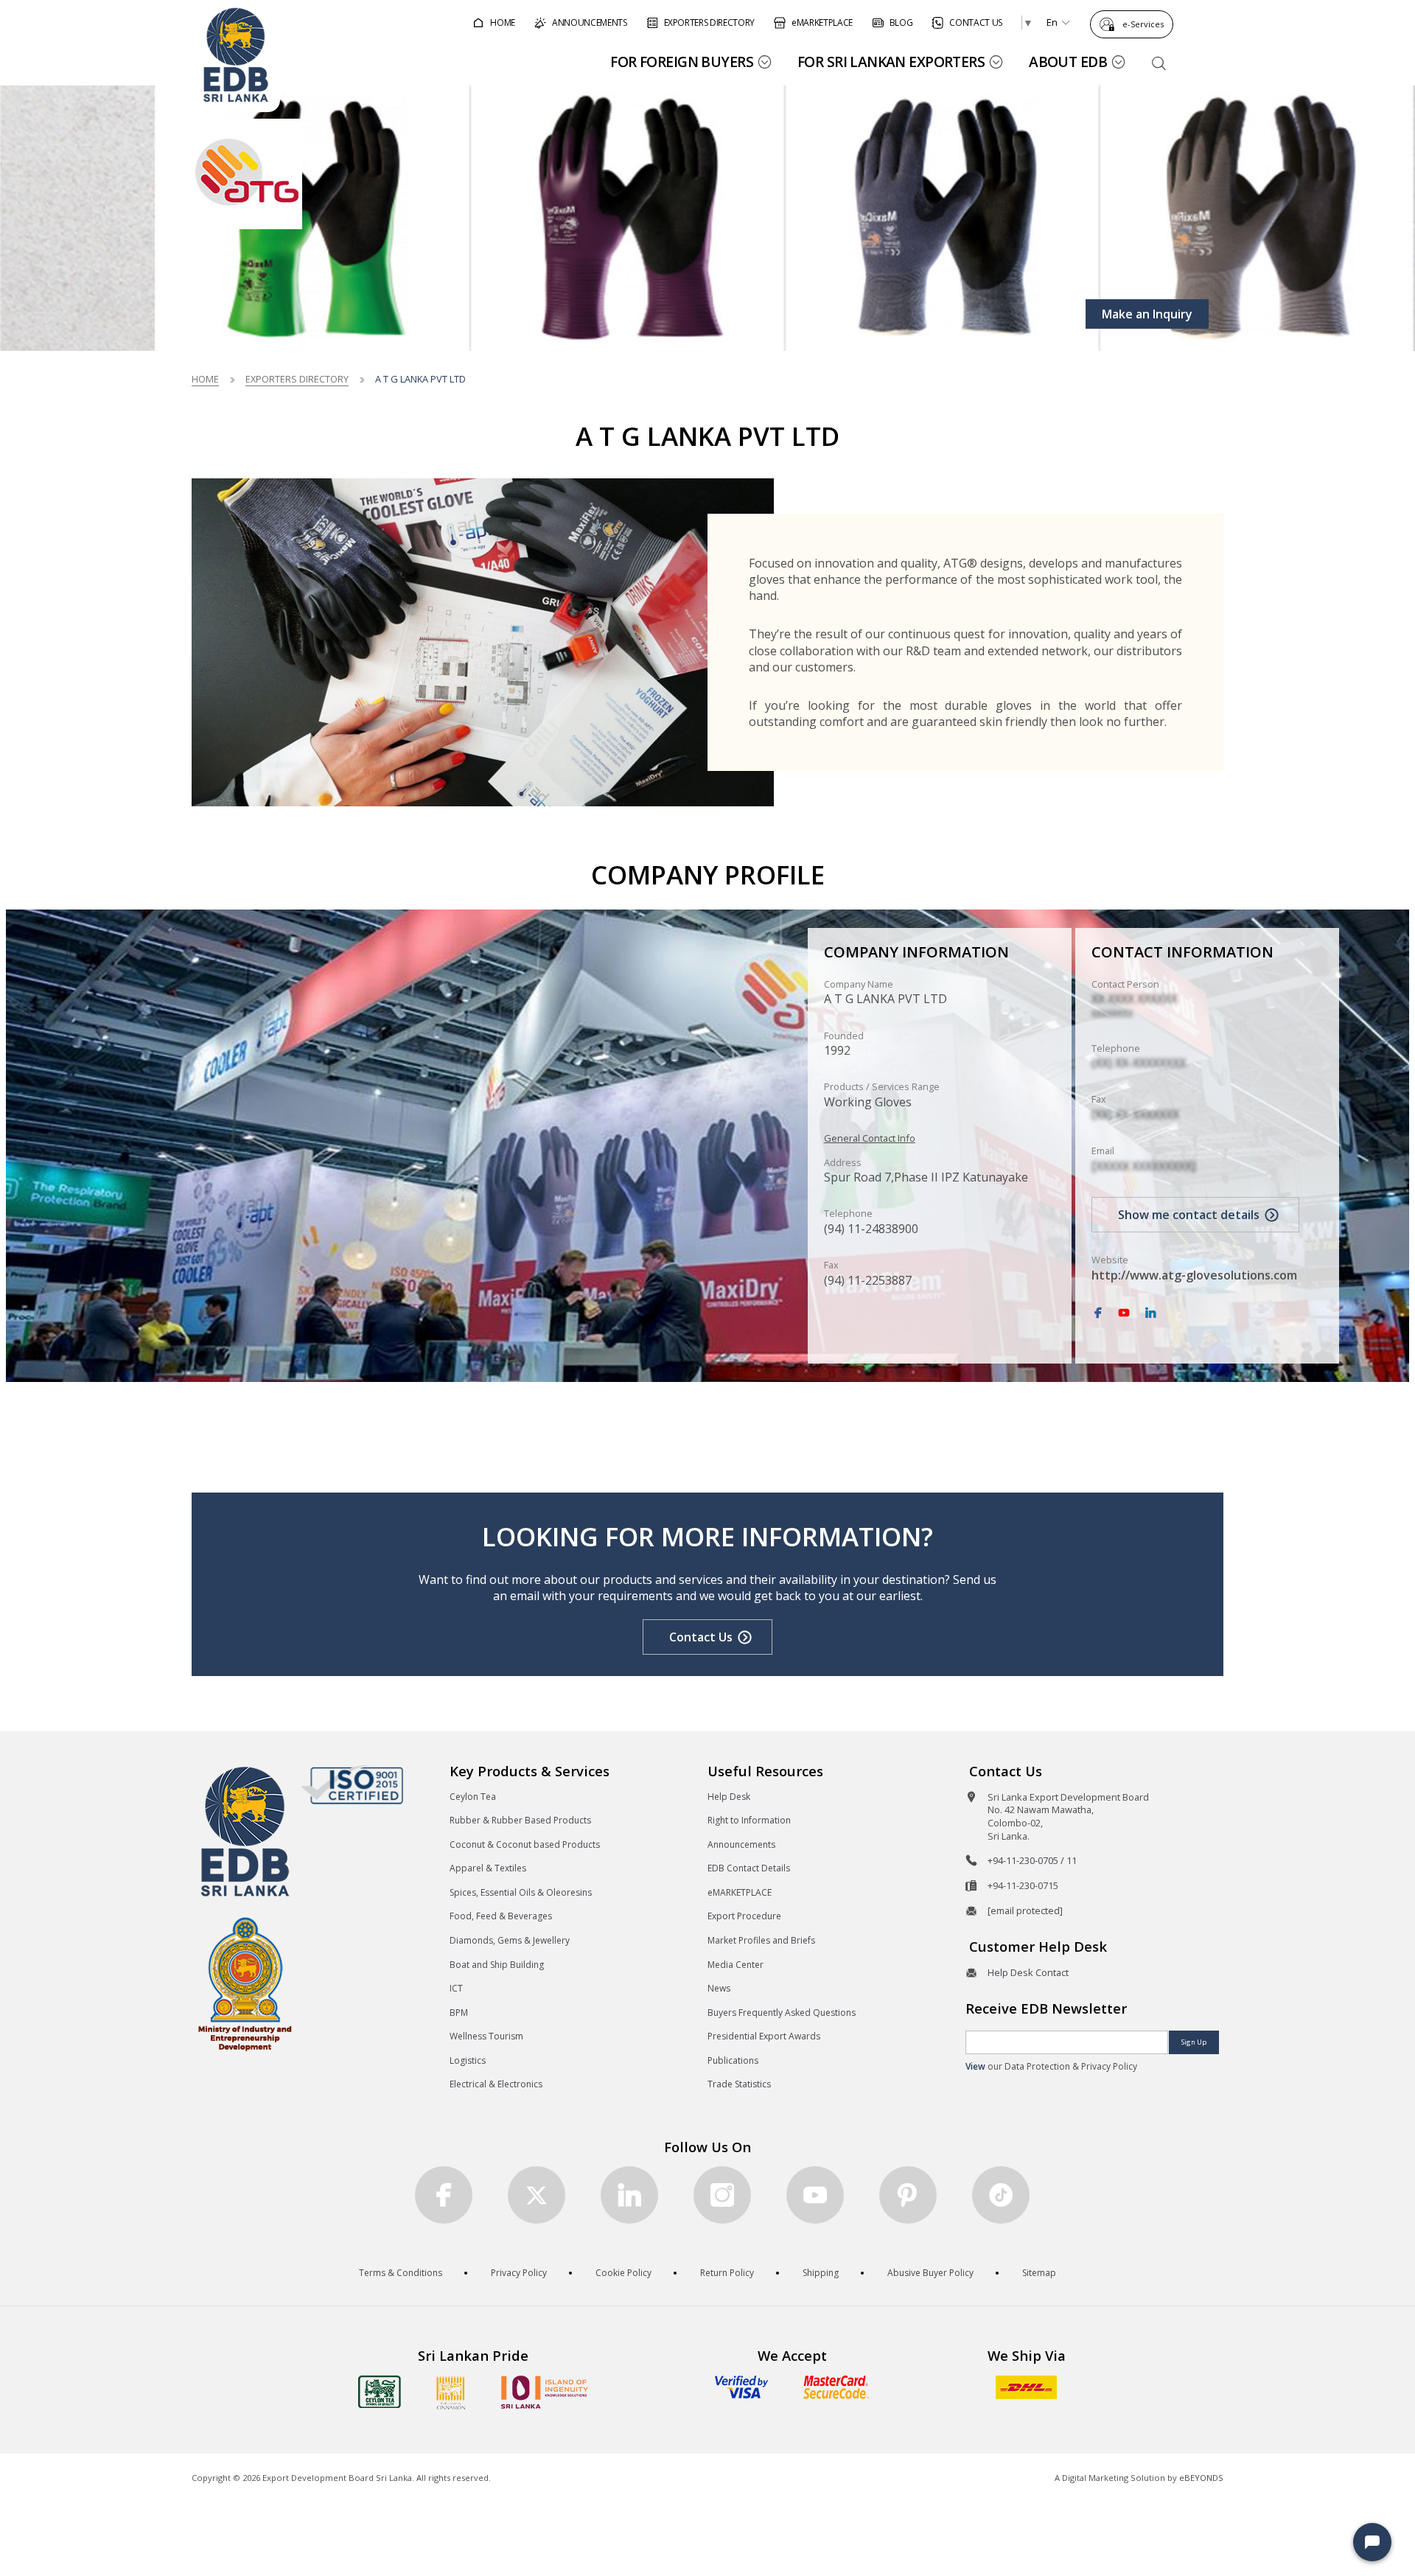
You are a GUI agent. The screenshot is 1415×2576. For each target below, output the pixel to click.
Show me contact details (1189, 1215)
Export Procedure (744, 1916)
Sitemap (1039, 2273)
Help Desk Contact (1028, 1972)
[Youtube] (815, 2195)
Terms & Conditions (401, 2273)
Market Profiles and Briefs (761, 1940)
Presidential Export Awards (764, 2036)
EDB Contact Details (749, 1868)
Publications (733, 2060)
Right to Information (749, 1820)
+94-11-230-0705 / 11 (1032, 1860)
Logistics (468, 2060)
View (975, 2066)
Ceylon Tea (473, 1797)
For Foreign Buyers (682, 62)
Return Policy (727, 2273)
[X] (537, 2195)
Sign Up (1194, 2042)
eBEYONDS (1201, 2478)
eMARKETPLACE (740, 1892)
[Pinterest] (908, 2195)
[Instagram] (722, 2195)
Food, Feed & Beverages (501, 1916)
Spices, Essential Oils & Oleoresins (521, 1892)
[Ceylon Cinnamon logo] (451, 2392)
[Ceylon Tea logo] (380, 2392)
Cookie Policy (623, 2273)
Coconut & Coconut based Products (525, 1844)
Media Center (736, 1965)
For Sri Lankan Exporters (891, 62)
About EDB (1068, 62)
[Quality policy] (352, 1784)
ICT (456, 1988)
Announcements (741, 1844)
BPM (459, 2013)
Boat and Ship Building (497, 1965)
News (719, 1988)
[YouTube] (1124, 1313)
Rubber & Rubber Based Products (520, 1820)
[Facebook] (1098, 1313)
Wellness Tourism (486, 2036)
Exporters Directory (297, 379)
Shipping (821, 2273)
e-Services (1143, 24)
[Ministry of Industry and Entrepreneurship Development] (245, 1983)
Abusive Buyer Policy (930, 2273)
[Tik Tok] (1001, 2195)
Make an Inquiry (1147, 314)
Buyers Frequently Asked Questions (782, 2013)
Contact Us (701, 1637)
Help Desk (729, 1797)
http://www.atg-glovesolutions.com (1194, 1275)
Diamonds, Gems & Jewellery (510, 1940)
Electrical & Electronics (496, 2084)
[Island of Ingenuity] (545, 2392)
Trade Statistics (739, 2084)
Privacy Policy (519, 2273)
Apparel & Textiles (488, 1868)
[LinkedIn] (1150, 1313)
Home (205, 379)
